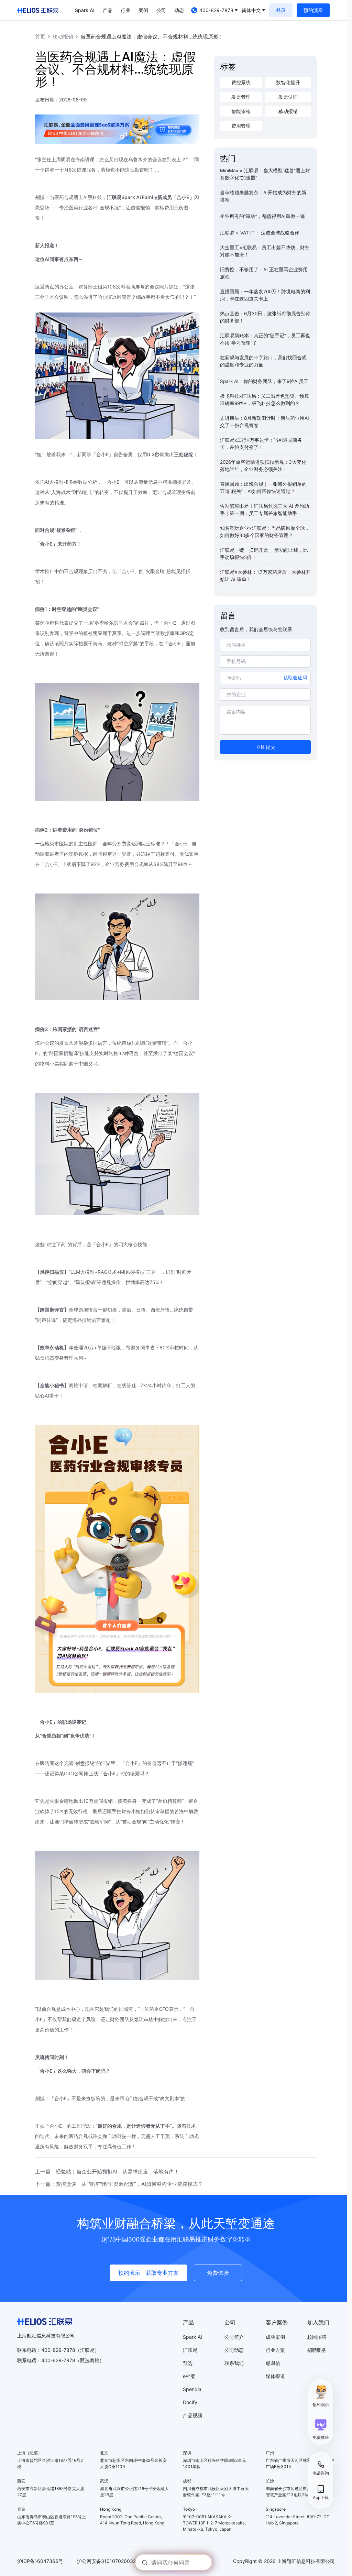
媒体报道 (275, 2376)
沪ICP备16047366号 (40, 2561)
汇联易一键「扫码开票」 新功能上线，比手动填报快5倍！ (264, 554)
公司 (161, 10)
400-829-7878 (216, 10)
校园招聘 (317, 2337)
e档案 (189, 2376)
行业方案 (275, 2350)
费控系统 (241, 83)
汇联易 (190, 2350)
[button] (321, 2429)
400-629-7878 (58, 2360)
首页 (40, 37)
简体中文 (251, 10)
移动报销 (63, 37)
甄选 (188, 2363)
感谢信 (273, 2363)
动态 (179, 10)
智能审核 (241, 111)
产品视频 (192, 2415)
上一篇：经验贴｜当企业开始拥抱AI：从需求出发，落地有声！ (107, 2172)
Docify (190, 2402)
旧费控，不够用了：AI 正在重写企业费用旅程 (264, 273)
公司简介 (234, 2337)
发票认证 (288, 97)
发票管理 (241, 97)
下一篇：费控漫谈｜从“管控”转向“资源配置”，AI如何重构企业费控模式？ (119, 2184)
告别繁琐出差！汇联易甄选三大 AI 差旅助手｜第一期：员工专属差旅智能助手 (265, 510)
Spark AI (85, 10)
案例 (143, 10)
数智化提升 (288, 83)
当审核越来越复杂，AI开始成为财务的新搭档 (263, 196)
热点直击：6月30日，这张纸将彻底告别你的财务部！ (265, 317)
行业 (125, 10)
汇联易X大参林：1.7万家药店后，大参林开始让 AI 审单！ (265, 576)
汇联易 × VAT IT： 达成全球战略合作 (260, 233)
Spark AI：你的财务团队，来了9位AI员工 (264, 381)
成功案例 (275, 2337)
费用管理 (241, 126)
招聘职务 (317, 2350)
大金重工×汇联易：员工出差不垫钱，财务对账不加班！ (265, 251)
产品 (108, 10)
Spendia (192, 2389)
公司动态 (234, 2350)
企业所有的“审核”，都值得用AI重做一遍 (262, 216)
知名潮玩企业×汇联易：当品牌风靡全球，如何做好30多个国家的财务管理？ (265, 532)
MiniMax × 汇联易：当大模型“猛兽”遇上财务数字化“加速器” (265, 174)
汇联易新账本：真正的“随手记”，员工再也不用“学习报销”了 (265, 339)
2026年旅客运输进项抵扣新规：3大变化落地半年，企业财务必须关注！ (263, 466)
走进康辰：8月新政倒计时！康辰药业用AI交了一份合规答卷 (265, 422)
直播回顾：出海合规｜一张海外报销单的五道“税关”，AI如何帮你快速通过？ (263, 488)
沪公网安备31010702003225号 (112, 2561)
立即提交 (266, 747)
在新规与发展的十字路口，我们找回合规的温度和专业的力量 (263, 361)
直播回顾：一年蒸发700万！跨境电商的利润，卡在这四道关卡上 (265, 295)
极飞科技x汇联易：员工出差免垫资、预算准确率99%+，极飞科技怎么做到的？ (265, 400)
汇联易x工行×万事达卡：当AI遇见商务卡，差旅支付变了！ (261, 444)
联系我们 (234, 2363)
